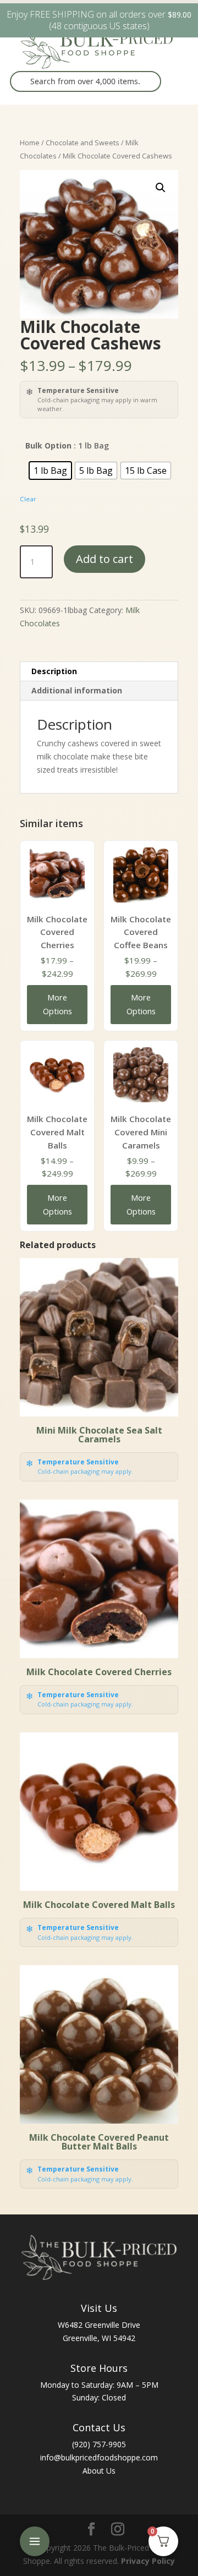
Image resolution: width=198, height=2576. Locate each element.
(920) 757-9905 (99, 2444)
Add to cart (105, 559)
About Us (99, 2471)
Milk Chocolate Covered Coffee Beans (141, 932)
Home (30, 143)
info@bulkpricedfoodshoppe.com (99, 2457)
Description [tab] (54, 671)
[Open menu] (35, 2541)
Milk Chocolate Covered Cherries (57, 932)
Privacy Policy (148, 2561)
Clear (28, 499)
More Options (57, 1004)
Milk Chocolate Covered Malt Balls (57, 1132)
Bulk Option (48, 445)
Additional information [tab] (77, 690)
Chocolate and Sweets (82, 143)
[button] (161, 188)
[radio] (50, 471)
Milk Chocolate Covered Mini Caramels (141, 1132)
